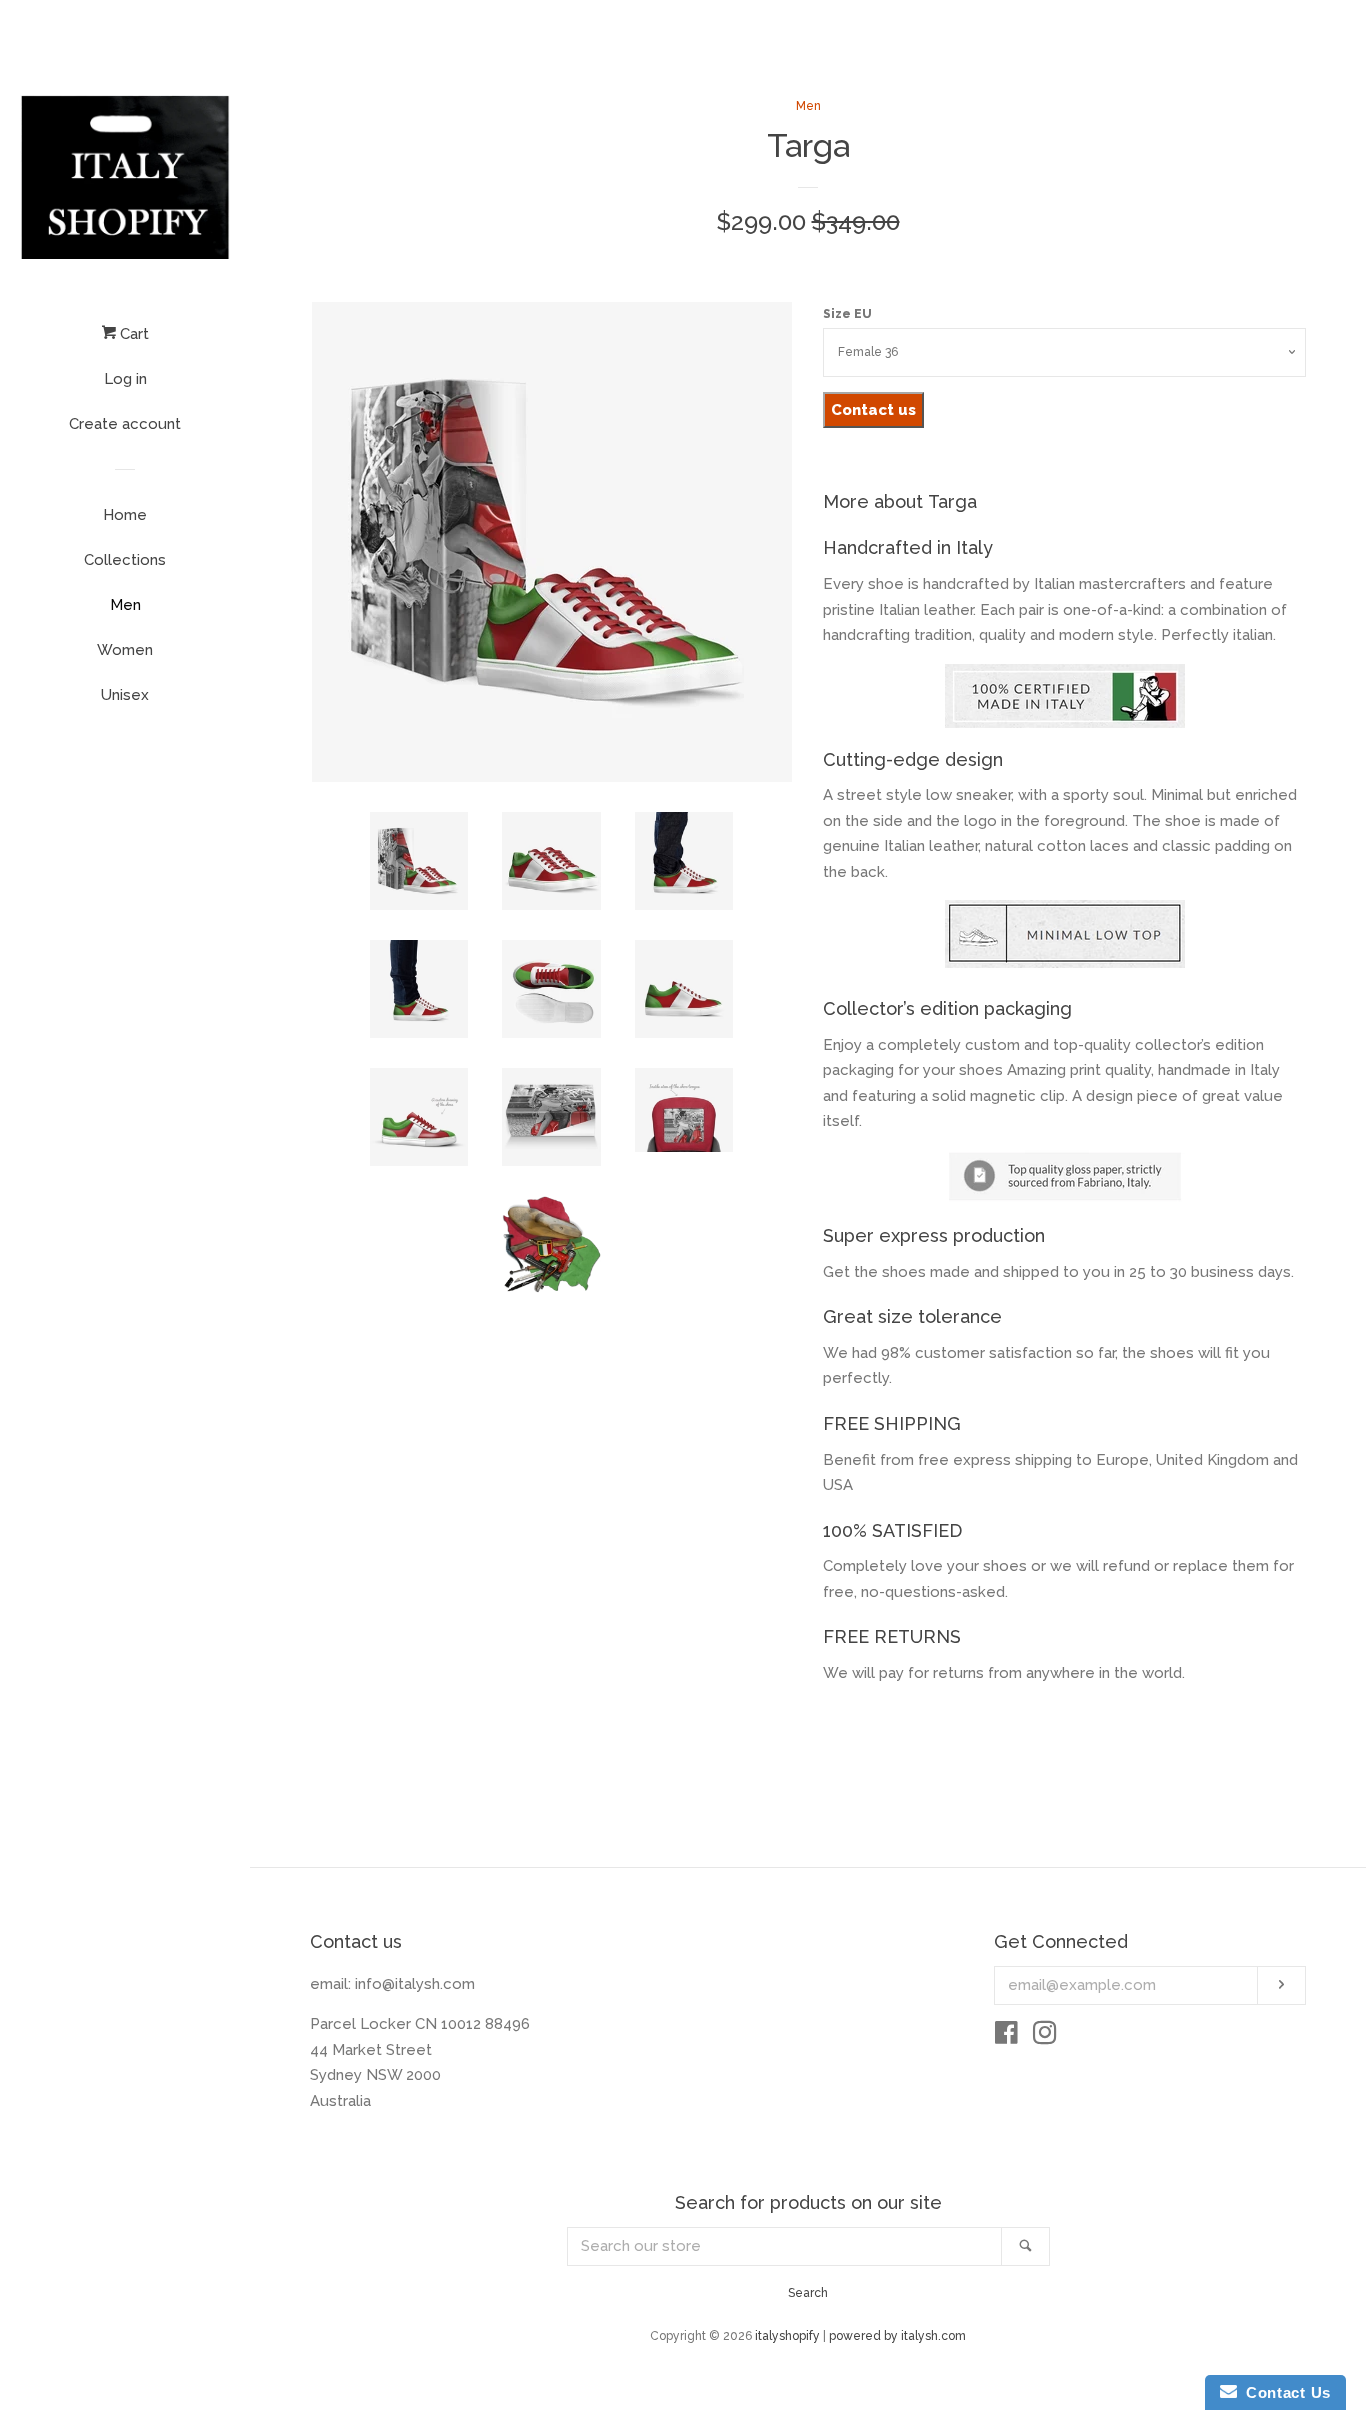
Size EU (847, 314)
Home (125, 515)
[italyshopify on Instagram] (1045, 2037)
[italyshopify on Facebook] (1006, 2037)
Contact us (873, 410)
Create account (125, 424)
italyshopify (787, 2336)
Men (125, 605)
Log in (125, 379)
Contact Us (1284, 2392)
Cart (132, 334)
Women (125, 650)
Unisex (125, 695)
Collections (125, 560)
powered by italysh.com (897, 2336)
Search (808, 2293)
